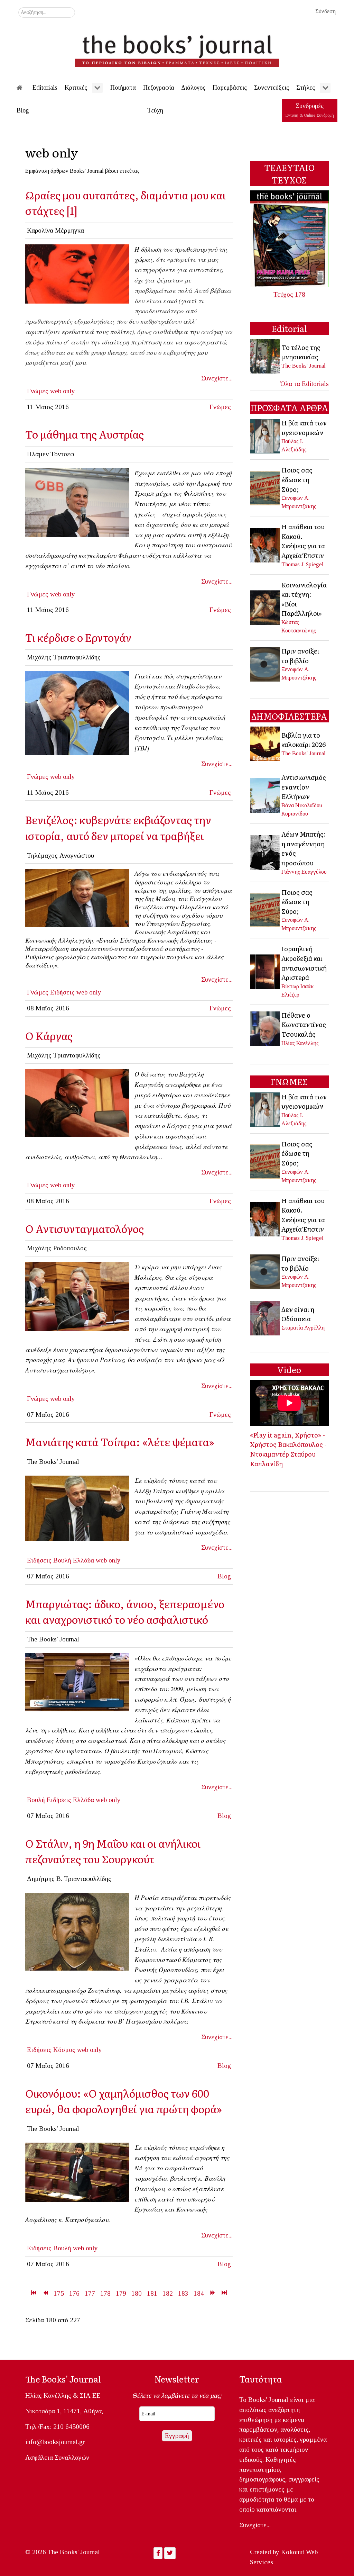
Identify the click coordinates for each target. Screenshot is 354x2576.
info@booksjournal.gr (55, 2442)
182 (168, 2293)
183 (183, 2293)
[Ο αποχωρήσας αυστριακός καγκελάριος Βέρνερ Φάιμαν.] (77, 502)
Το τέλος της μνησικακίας (301, 352)
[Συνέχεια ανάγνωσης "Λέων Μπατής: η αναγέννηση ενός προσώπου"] (265, 852)
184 (199, 2293)
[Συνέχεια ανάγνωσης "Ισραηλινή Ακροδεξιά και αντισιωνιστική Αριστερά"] (265, 971)
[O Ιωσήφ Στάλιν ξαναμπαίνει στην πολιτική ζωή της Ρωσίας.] (77, 1931)
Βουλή (62, 1560)
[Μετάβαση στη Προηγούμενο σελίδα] (45, 2293)
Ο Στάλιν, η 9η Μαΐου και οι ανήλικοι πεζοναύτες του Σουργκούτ (113, 1851)
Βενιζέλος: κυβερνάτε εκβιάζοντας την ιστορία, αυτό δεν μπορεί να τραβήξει (118, 827)
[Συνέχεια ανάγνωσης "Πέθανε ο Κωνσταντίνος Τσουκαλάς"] (265, 1028)
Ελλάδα (83, 1560)
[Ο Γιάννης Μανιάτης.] (77, 1507)
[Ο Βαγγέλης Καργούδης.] (77, 1102)
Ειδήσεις (62, 992)
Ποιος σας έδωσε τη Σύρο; (297, 479)
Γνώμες (38, 391)
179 (121, 2293)
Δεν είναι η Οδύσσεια (298, 1314)
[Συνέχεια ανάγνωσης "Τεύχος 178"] (289, 238)
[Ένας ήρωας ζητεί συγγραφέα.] (77, 1296)
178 (105, 2293)
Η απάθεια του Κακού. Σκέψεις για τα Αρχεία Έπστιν (303, 541)
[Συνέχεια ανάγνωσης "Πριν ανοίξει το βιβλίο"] (265, 663)
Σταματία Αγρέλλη (303, 1328)
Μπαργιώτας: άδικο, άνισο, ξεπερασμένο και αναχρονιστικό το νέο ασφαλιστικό (125, 1611)
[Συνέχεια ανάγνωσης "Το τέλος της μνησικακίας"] (265, 356)
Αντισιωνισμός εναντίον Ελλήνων (304, 787)
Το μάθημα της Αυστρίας (85, 434)
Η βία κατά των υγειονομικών (304, 427)
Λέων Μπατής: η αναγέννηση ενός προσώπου (304, 848)
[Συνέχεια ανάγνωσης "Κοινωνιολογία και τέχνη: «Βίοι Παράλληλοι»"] (265, 607)
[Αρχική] (24, 88)
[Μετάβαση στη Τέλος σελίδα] (224, 2293)
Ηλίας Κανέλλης (300, 1043)
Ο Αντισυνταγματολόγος (85, 1228)
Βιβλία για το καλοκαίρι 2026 (304, 740)
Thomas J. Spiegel (302, 564)
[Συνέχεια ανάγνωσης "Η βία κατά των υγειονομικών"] (265, 435)
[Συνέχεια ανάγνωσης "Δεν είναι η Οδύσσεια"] (265, 1318)
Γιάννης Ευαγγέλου (304, 872)
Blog (224, 1576)
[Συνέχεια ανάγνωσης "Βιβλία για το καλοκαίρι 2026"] (265, 743)
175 (59, 2293)
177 (90, 2293)
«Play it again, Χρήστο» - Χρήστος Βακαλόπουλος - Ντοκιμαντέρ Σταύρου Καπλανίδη (288, 1449)
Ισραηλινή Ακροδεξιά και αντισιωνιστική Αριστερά (304, 963)
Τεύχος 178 (289, 294)
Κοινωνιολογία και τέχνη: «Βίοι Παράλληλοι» (304, 599)
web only (63, 391)
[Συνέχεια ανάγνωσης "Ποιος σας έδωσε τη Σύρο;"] (265, 487)
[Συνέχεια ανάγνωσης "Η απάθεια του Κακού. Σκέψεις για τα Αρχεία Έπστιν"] (265, 545)
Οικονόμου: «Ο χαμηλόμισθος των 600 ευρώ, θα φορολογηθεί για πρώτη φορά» (124, 2101)
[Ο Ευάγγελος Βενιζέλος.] (77, 897)
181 (152, 2293)
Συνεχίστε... (217, 378)
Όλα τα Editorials (305, 384)
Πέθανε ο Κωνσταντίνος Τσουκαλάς (304, 1024)
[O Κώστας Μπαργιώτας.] (77, 1681)
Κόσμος (64, 2050)
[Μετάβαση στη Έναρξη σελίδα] (34, 2293)
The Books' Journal (304, 366)
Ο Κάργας (49, 1035)
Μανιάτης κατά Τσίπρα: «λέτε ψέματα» (120, 1442)
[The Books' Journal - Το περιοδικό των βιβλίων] (177, 48)
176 (74, 2293)
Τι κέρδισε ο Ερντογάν (78, 637)
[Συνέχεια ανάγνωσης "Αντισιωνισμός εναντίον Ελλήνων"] (265, 795)
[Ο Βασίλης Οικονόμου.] (77, 2172)
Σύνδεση (325, 11)
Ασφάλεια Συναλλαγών (57, 2457)
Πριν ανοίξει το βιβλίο (300, 656)
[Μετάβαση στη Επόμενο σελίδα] (212, 2293)
